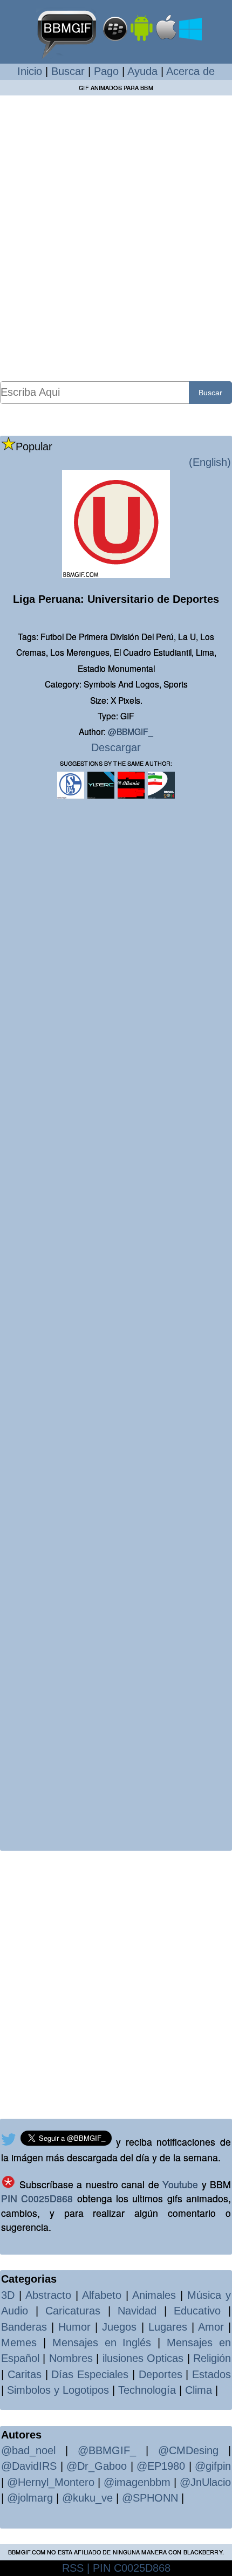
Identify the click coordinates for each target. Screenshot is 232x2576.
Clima (199, 2390)
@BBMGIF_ (131, 731)
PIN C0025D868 (37, 2198)
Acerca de (190, 71)
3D (8, 2295)
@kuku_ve (87, 2498)
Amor (211, 2327)
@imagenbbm (137, 2482)
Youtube (180, 2184)
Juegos (119, 2327)
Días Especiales (90, 2374)
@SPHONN (150, 2498)
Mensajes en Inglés (102, 2343)
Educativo (197, 2311)
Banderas (24, 2327)
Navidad (137, 2311)
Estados (211, 2374)
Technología (147, 2390)
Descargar (116, 747)
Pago (106, 71)
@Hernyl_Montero (51, 2482)
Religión (212, 2358)
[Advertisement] (116, 238)
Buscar (68, 71)
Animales (154, 2295)
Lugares (168, 2327)
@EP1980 (161, 2466)
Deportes (161, 2374)
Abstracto (48, 2295)
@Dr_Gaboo (97, 2466)
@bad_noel (28, 2450)
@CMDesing (188, 2450)
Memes (19, 2343)
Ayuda (142, 71)
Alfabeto (102, 2295)
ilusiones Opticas (143, 2358)
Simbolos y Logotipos (58, 2390)
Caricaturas (73, 2311)
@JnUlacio (205, 2482)
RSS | (76, 2568)
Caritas (25, 2374)
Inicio (30, 71)
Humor (74, 2327)
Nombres (71, 2358)
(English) (210, 462)
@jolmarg (30, 2498)
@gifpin (213, 2466)
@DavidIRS (29, 2466)
